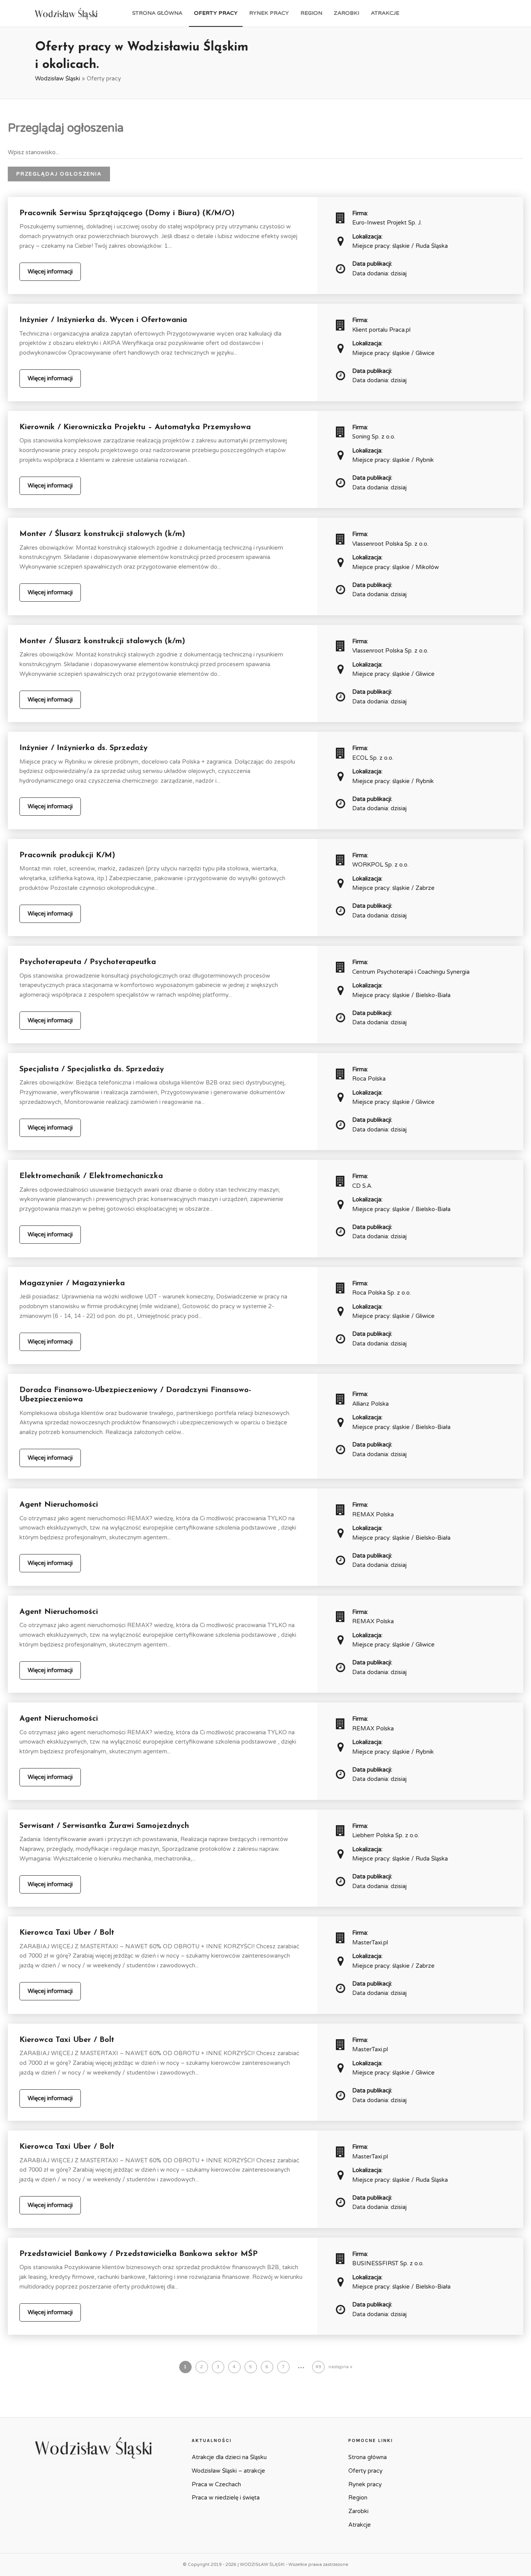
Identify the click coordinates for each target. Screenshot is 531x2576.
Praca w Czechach (216, 2484)
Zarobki (347, 13)
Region (311, 13)
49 (318, 2367)
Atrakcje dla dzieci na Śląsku (229, 2457)
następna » (340, 2367)
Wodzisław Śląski (58, 78)
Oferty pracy (216, 13)
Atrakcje (385, 13)
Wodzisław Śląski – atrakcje (228, 2471)
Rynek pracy (269, 13)
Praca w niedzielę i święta (226, 2498)
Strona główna (157, 13)
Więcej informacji (50, 272)
